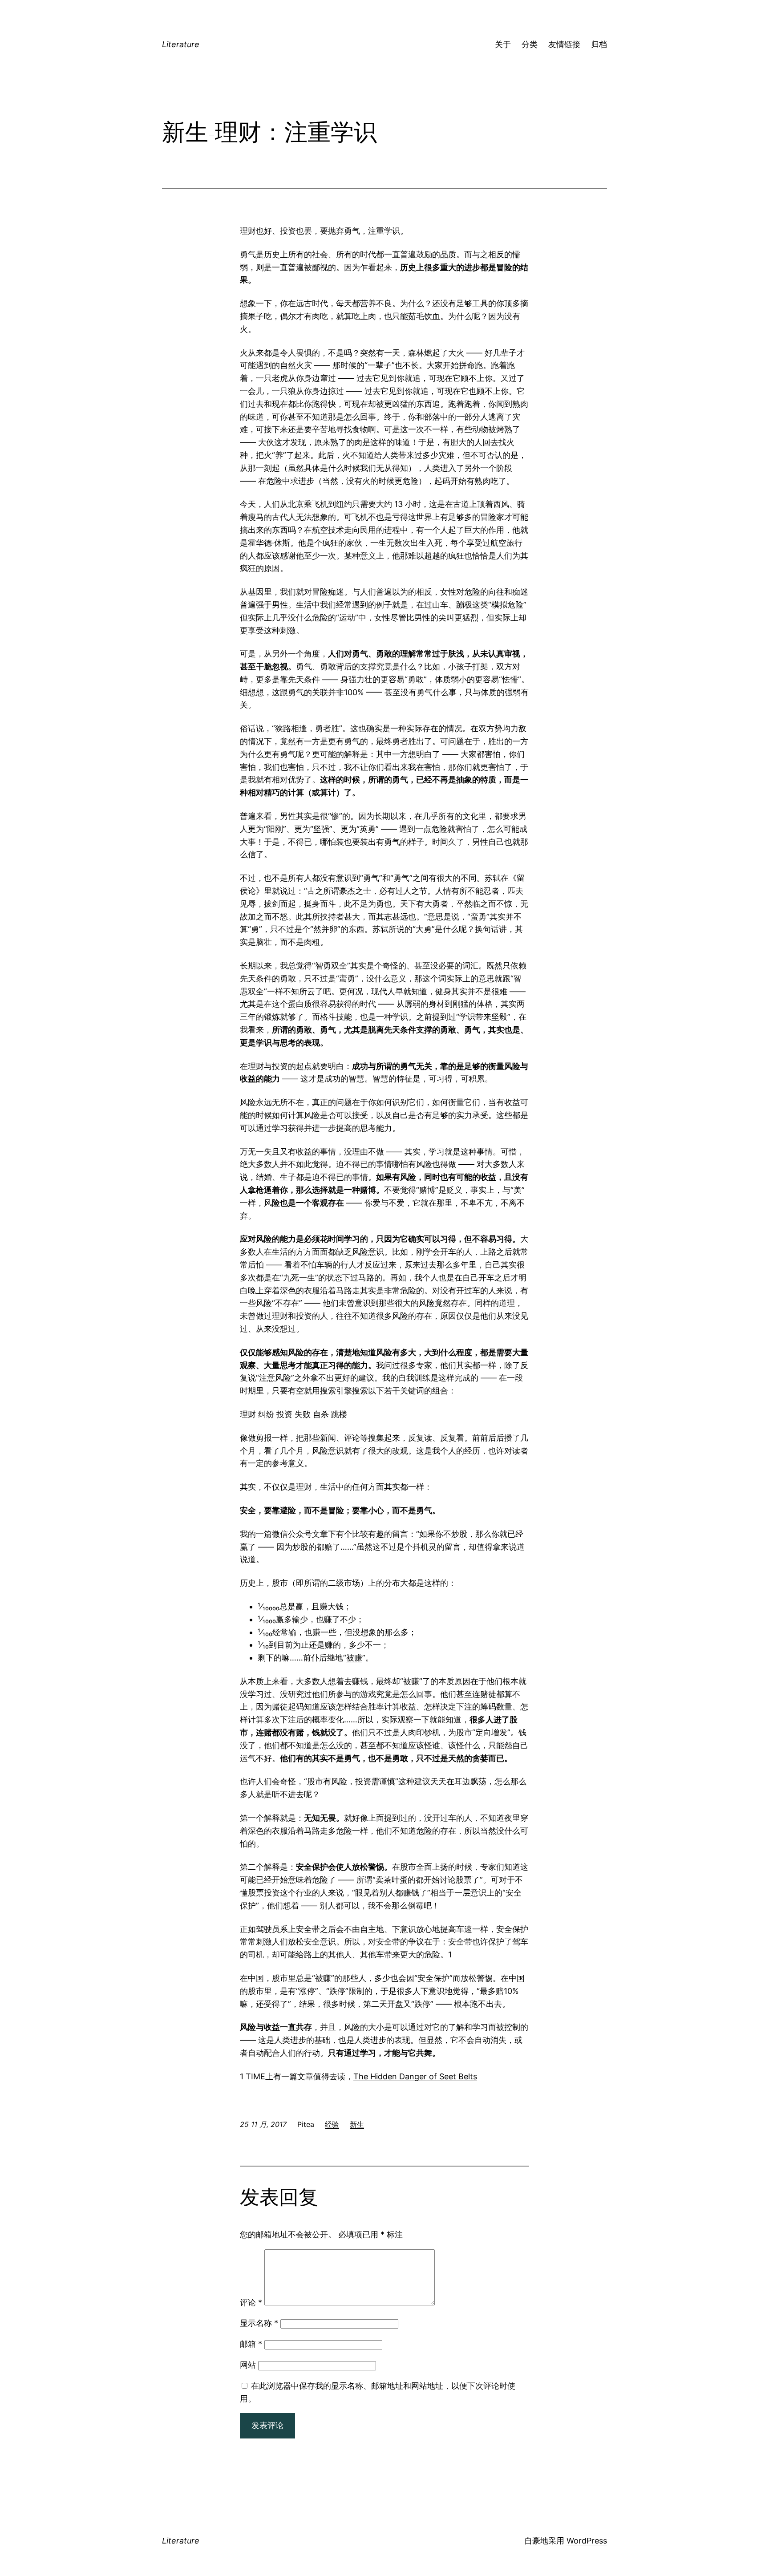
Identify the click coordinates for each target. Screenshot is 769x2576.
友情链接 (564, 44)
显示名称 (259, 2323)
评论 (251, 2303)
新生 (357, 2124)
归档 (599, 44)
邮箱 (251, 2344)
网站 (248, 2365)
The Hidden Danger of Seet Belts (415, 2076)
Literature (181, 44)
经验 (332, 2124)
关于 (503, 44)
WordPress (587, 2541)
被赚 (354, 1658)
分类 (530, 44)
